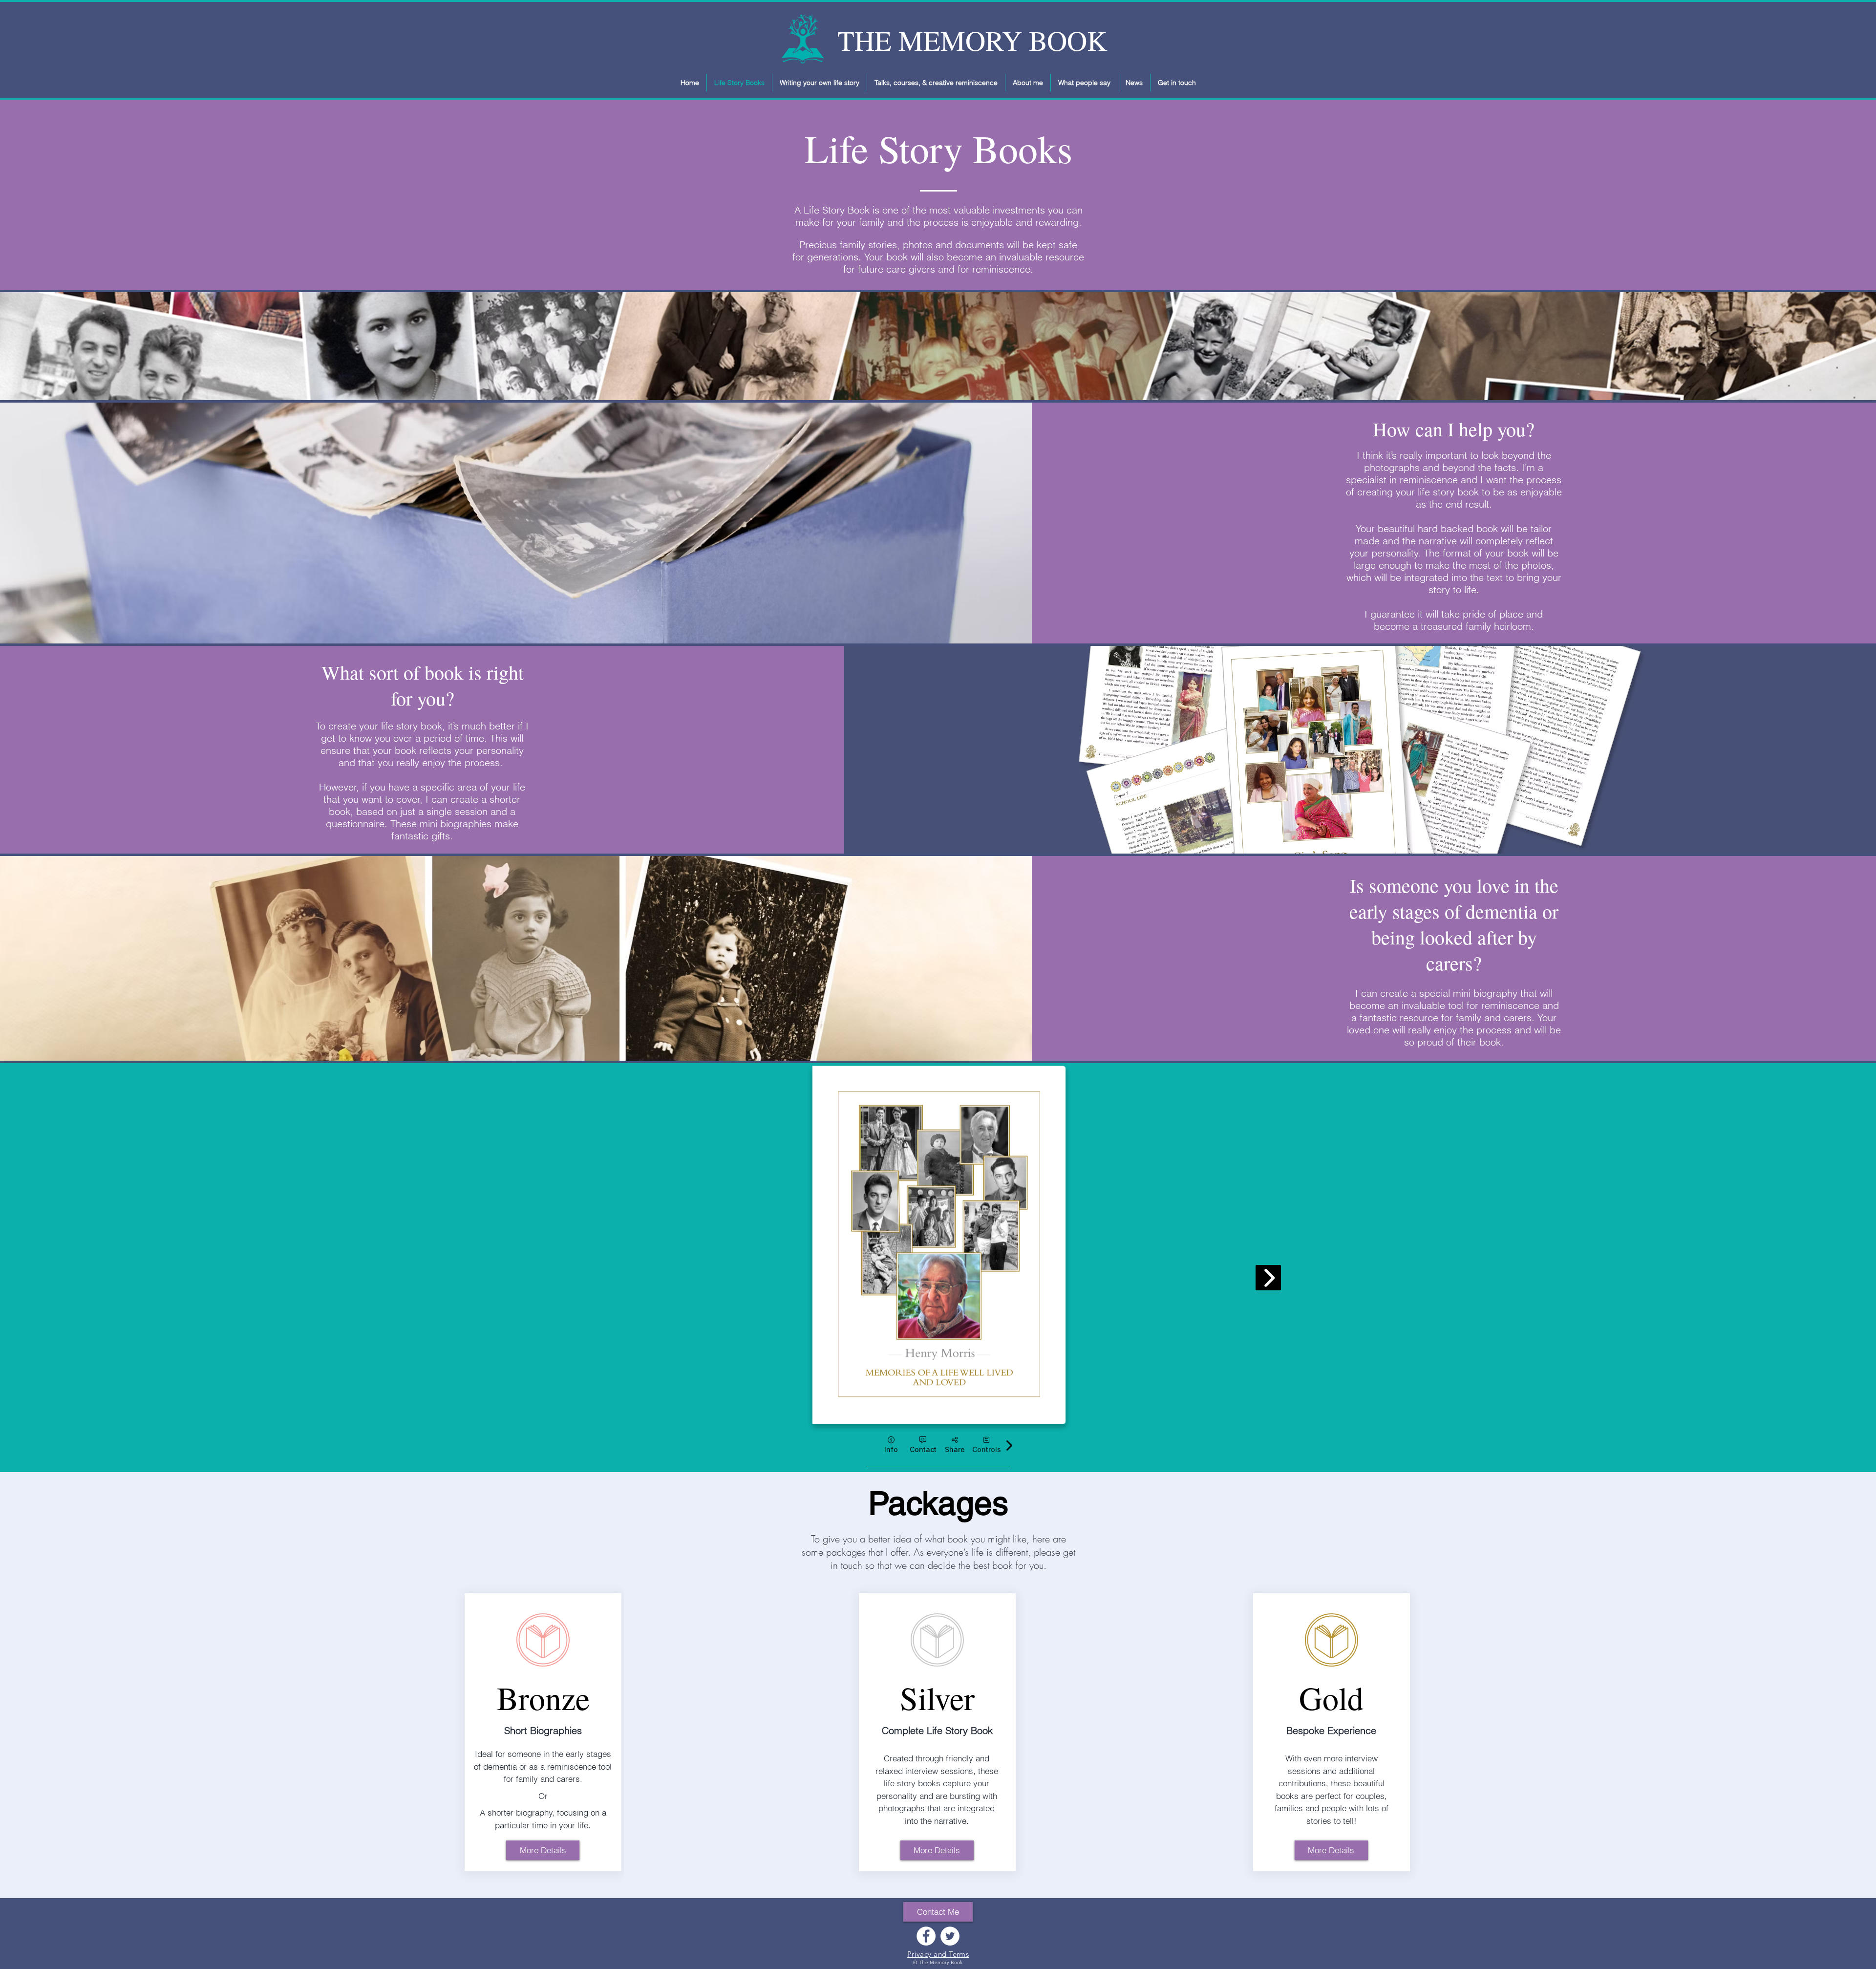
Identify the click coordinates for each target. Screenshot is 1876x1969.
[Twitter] (950, 1936)
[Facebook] (926, 1936)
